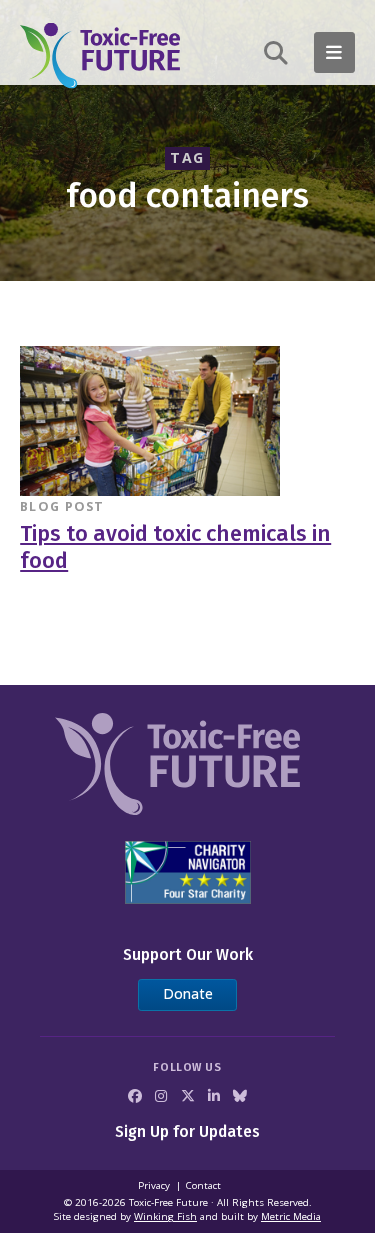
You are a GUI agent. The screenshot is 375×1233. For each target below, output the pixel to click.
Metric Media (291, 1216)
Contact (203, 1185)
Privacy (154, 1185)
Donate (188, 993)
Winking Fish (165, 1216)
